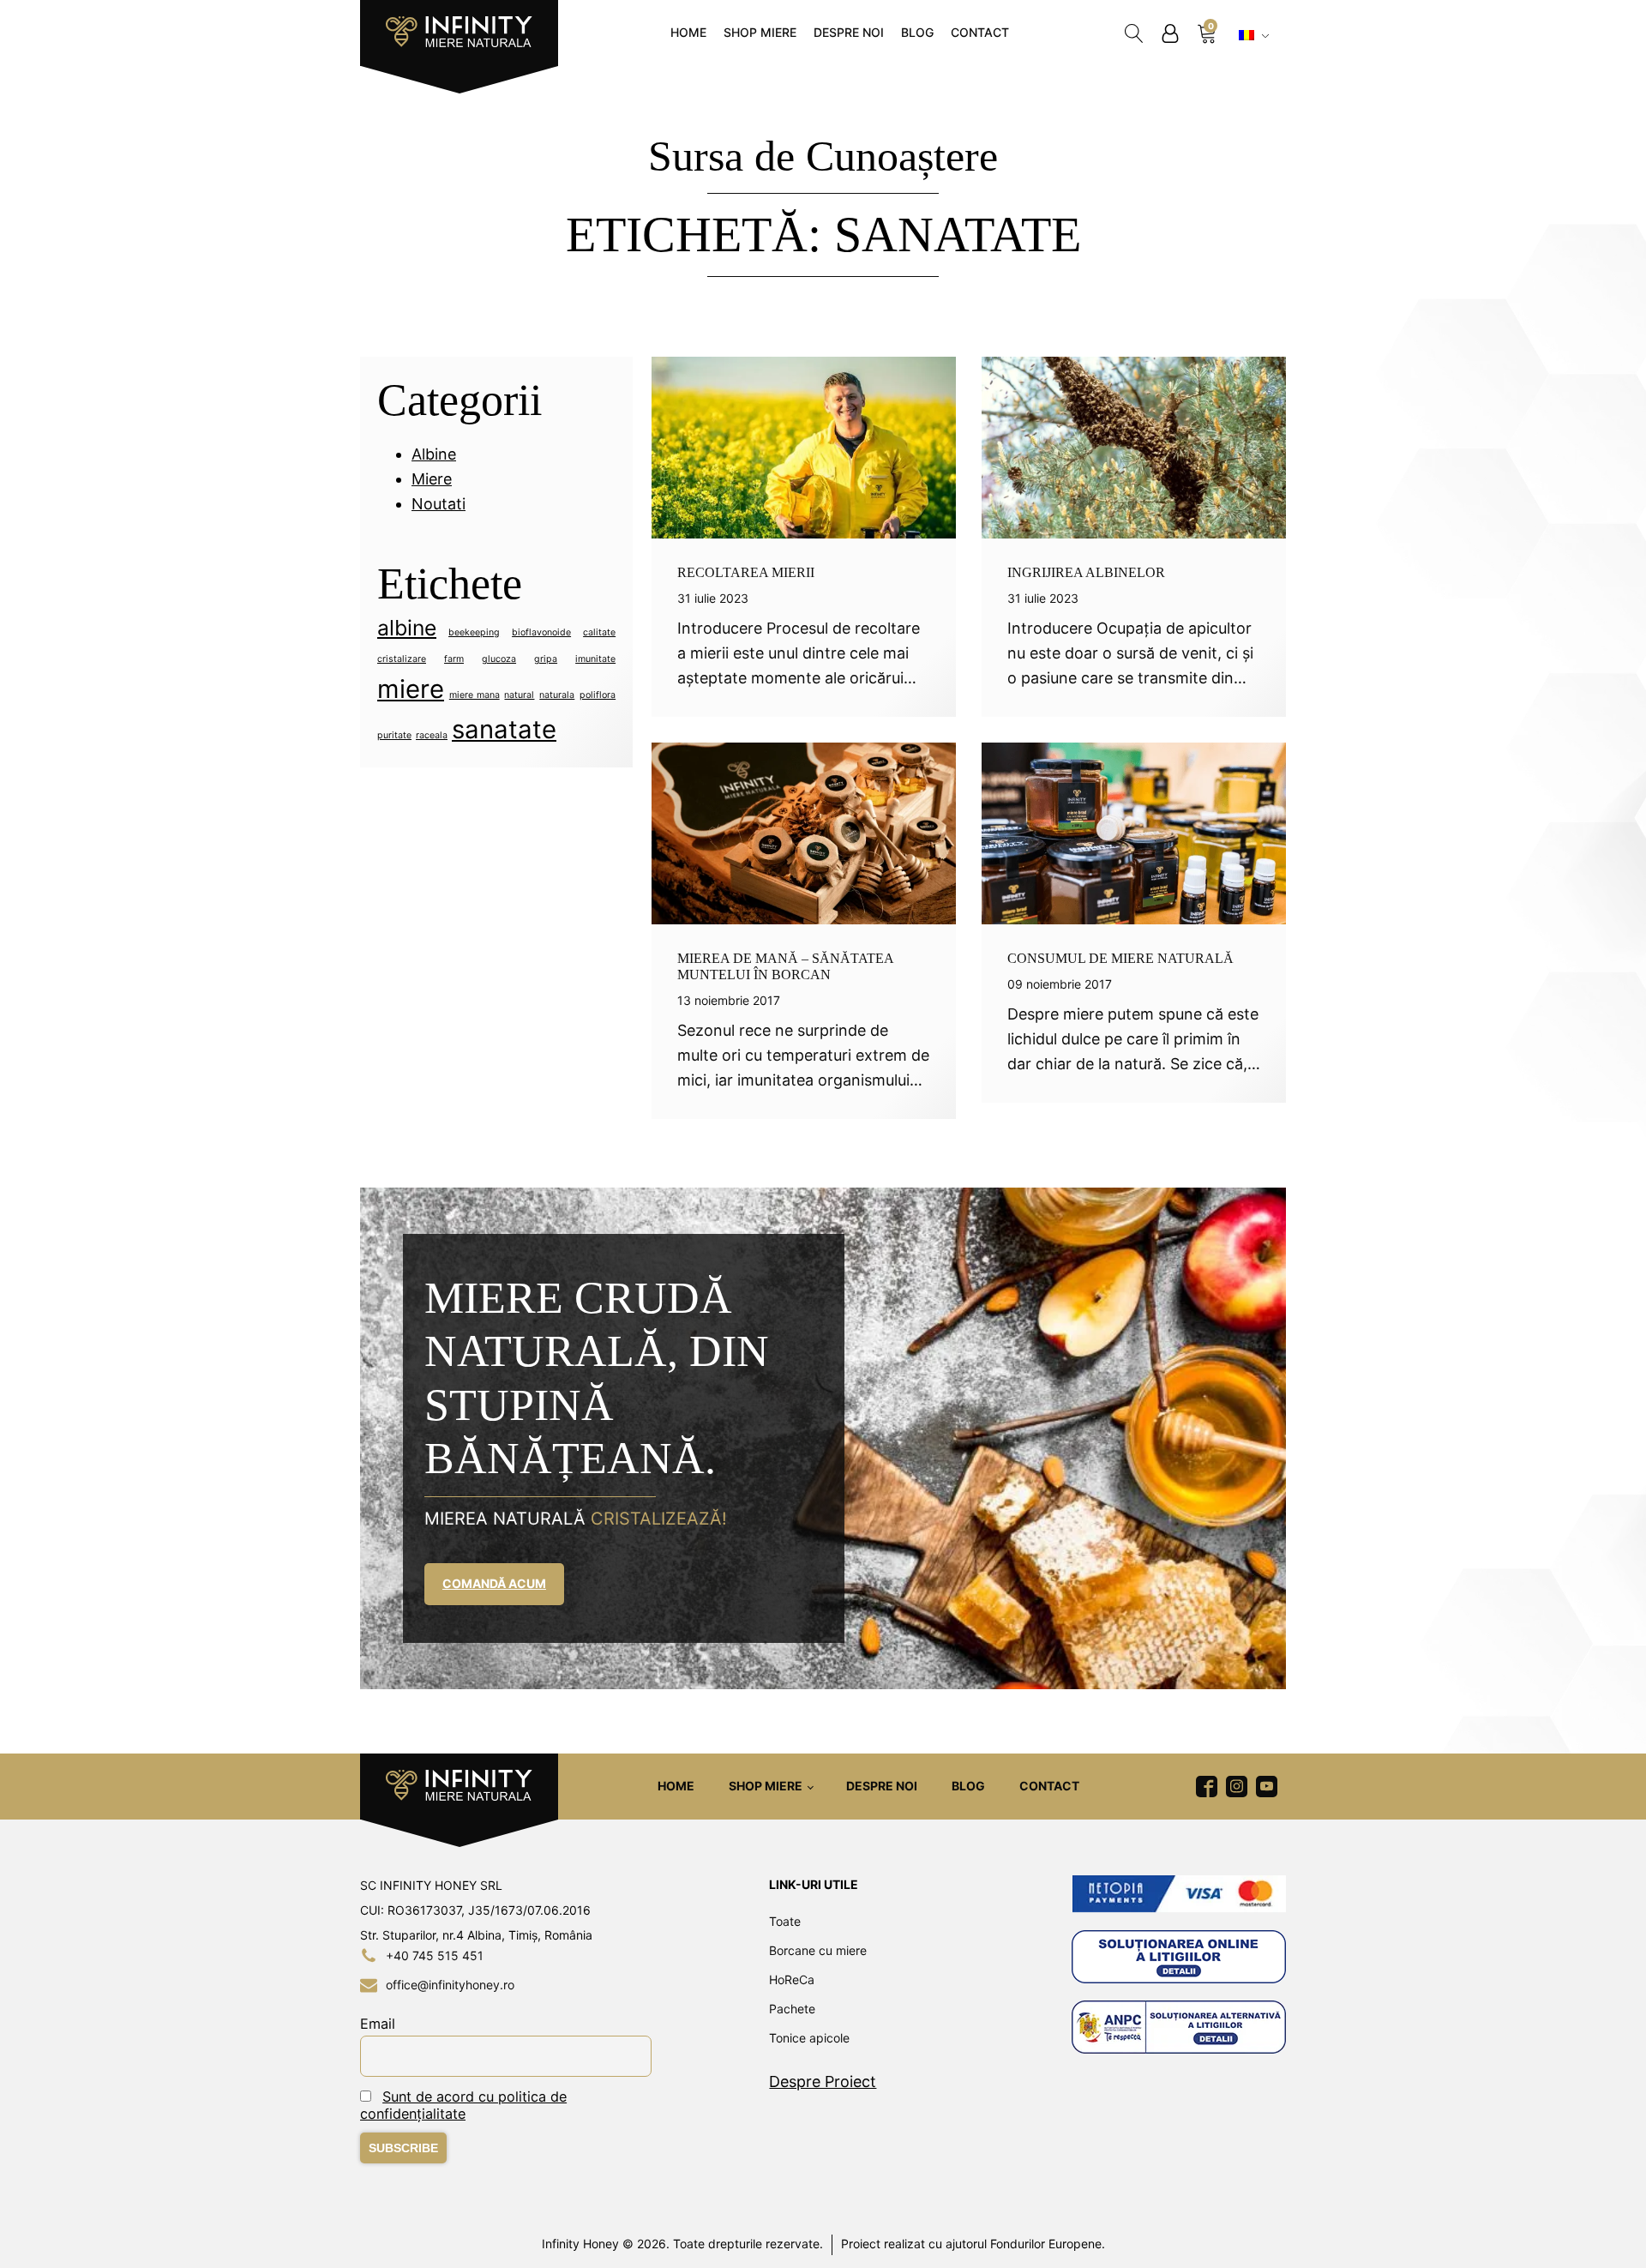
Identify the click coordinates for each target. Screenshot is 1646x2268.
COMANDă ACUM (494, 1583)
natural (519, 695)
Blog (917, 32)
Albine (434, 454)
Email (378, 2024)
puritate (394, 735)
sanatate (504, 729)
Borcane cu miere (818, 1950)
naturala (557, 695)
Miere (432, 479)
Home (688, 32)
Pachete (792, 2009)
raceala (432, 735)
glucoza (499, 659)
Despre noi (849, 32)
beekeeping (474, 632)
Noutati (439, 504)
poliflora (598, 695)
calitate (599, 632)
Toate (785, 1921)
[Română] (1256, 36)
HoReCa (792, 1979)
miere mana (475, 695)
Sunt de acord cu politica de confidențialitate (463, 2105)
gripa (546, 659)
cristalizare (402, 659)
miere (411, 689)
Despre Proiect (823, 2082)
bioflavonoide (541, 632)
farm (454, 659)
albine (407, 628)
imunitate (595, 659)
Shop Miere (760, 32)
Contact (980, 32)
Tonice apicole (809, 2038)
